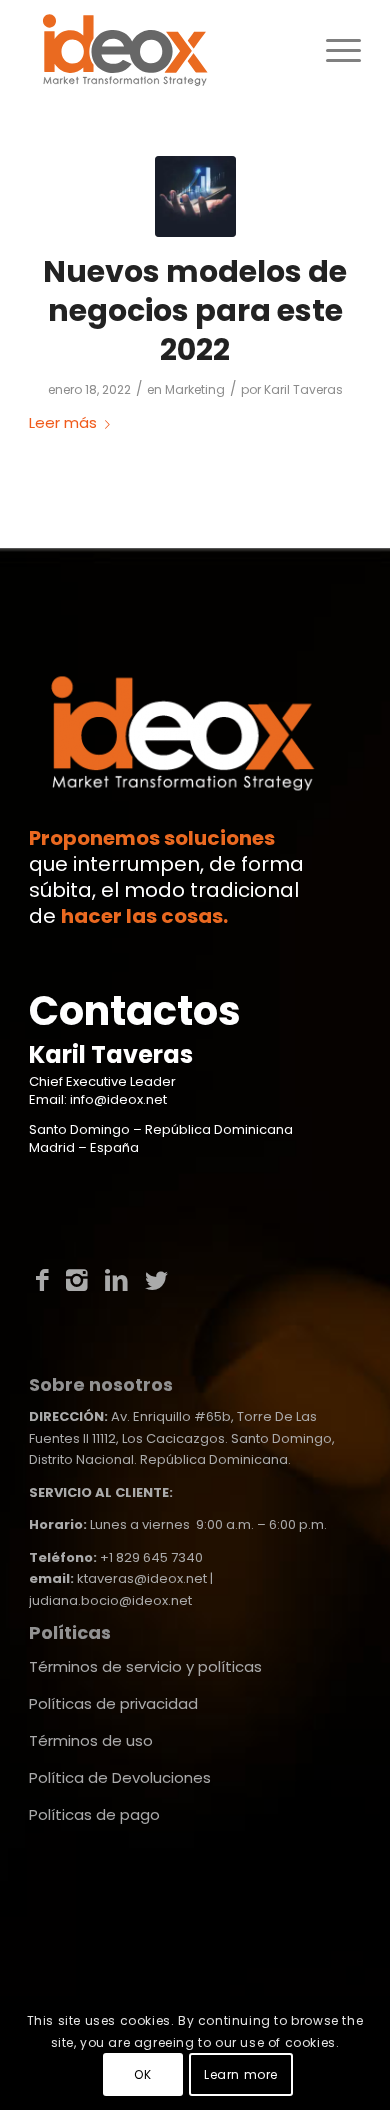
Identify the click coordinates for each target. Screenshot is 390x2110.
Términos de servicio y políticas (145, 1666)
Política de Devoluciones (120, 1777)
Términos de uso (91, 1740)
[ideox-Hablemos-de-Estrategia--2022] (195, 196)
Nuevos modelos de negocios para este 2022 (195, 310)
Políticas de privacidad (113, 1703)
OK (142, 2074)
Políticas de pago (94, 1814)
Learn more (241, 2074)
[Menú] (333, 50)
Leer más (63, 422)
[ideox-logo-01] (161, 50)
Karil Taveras (303, 389)
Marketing (195, 389)
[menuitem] (333, 50)
